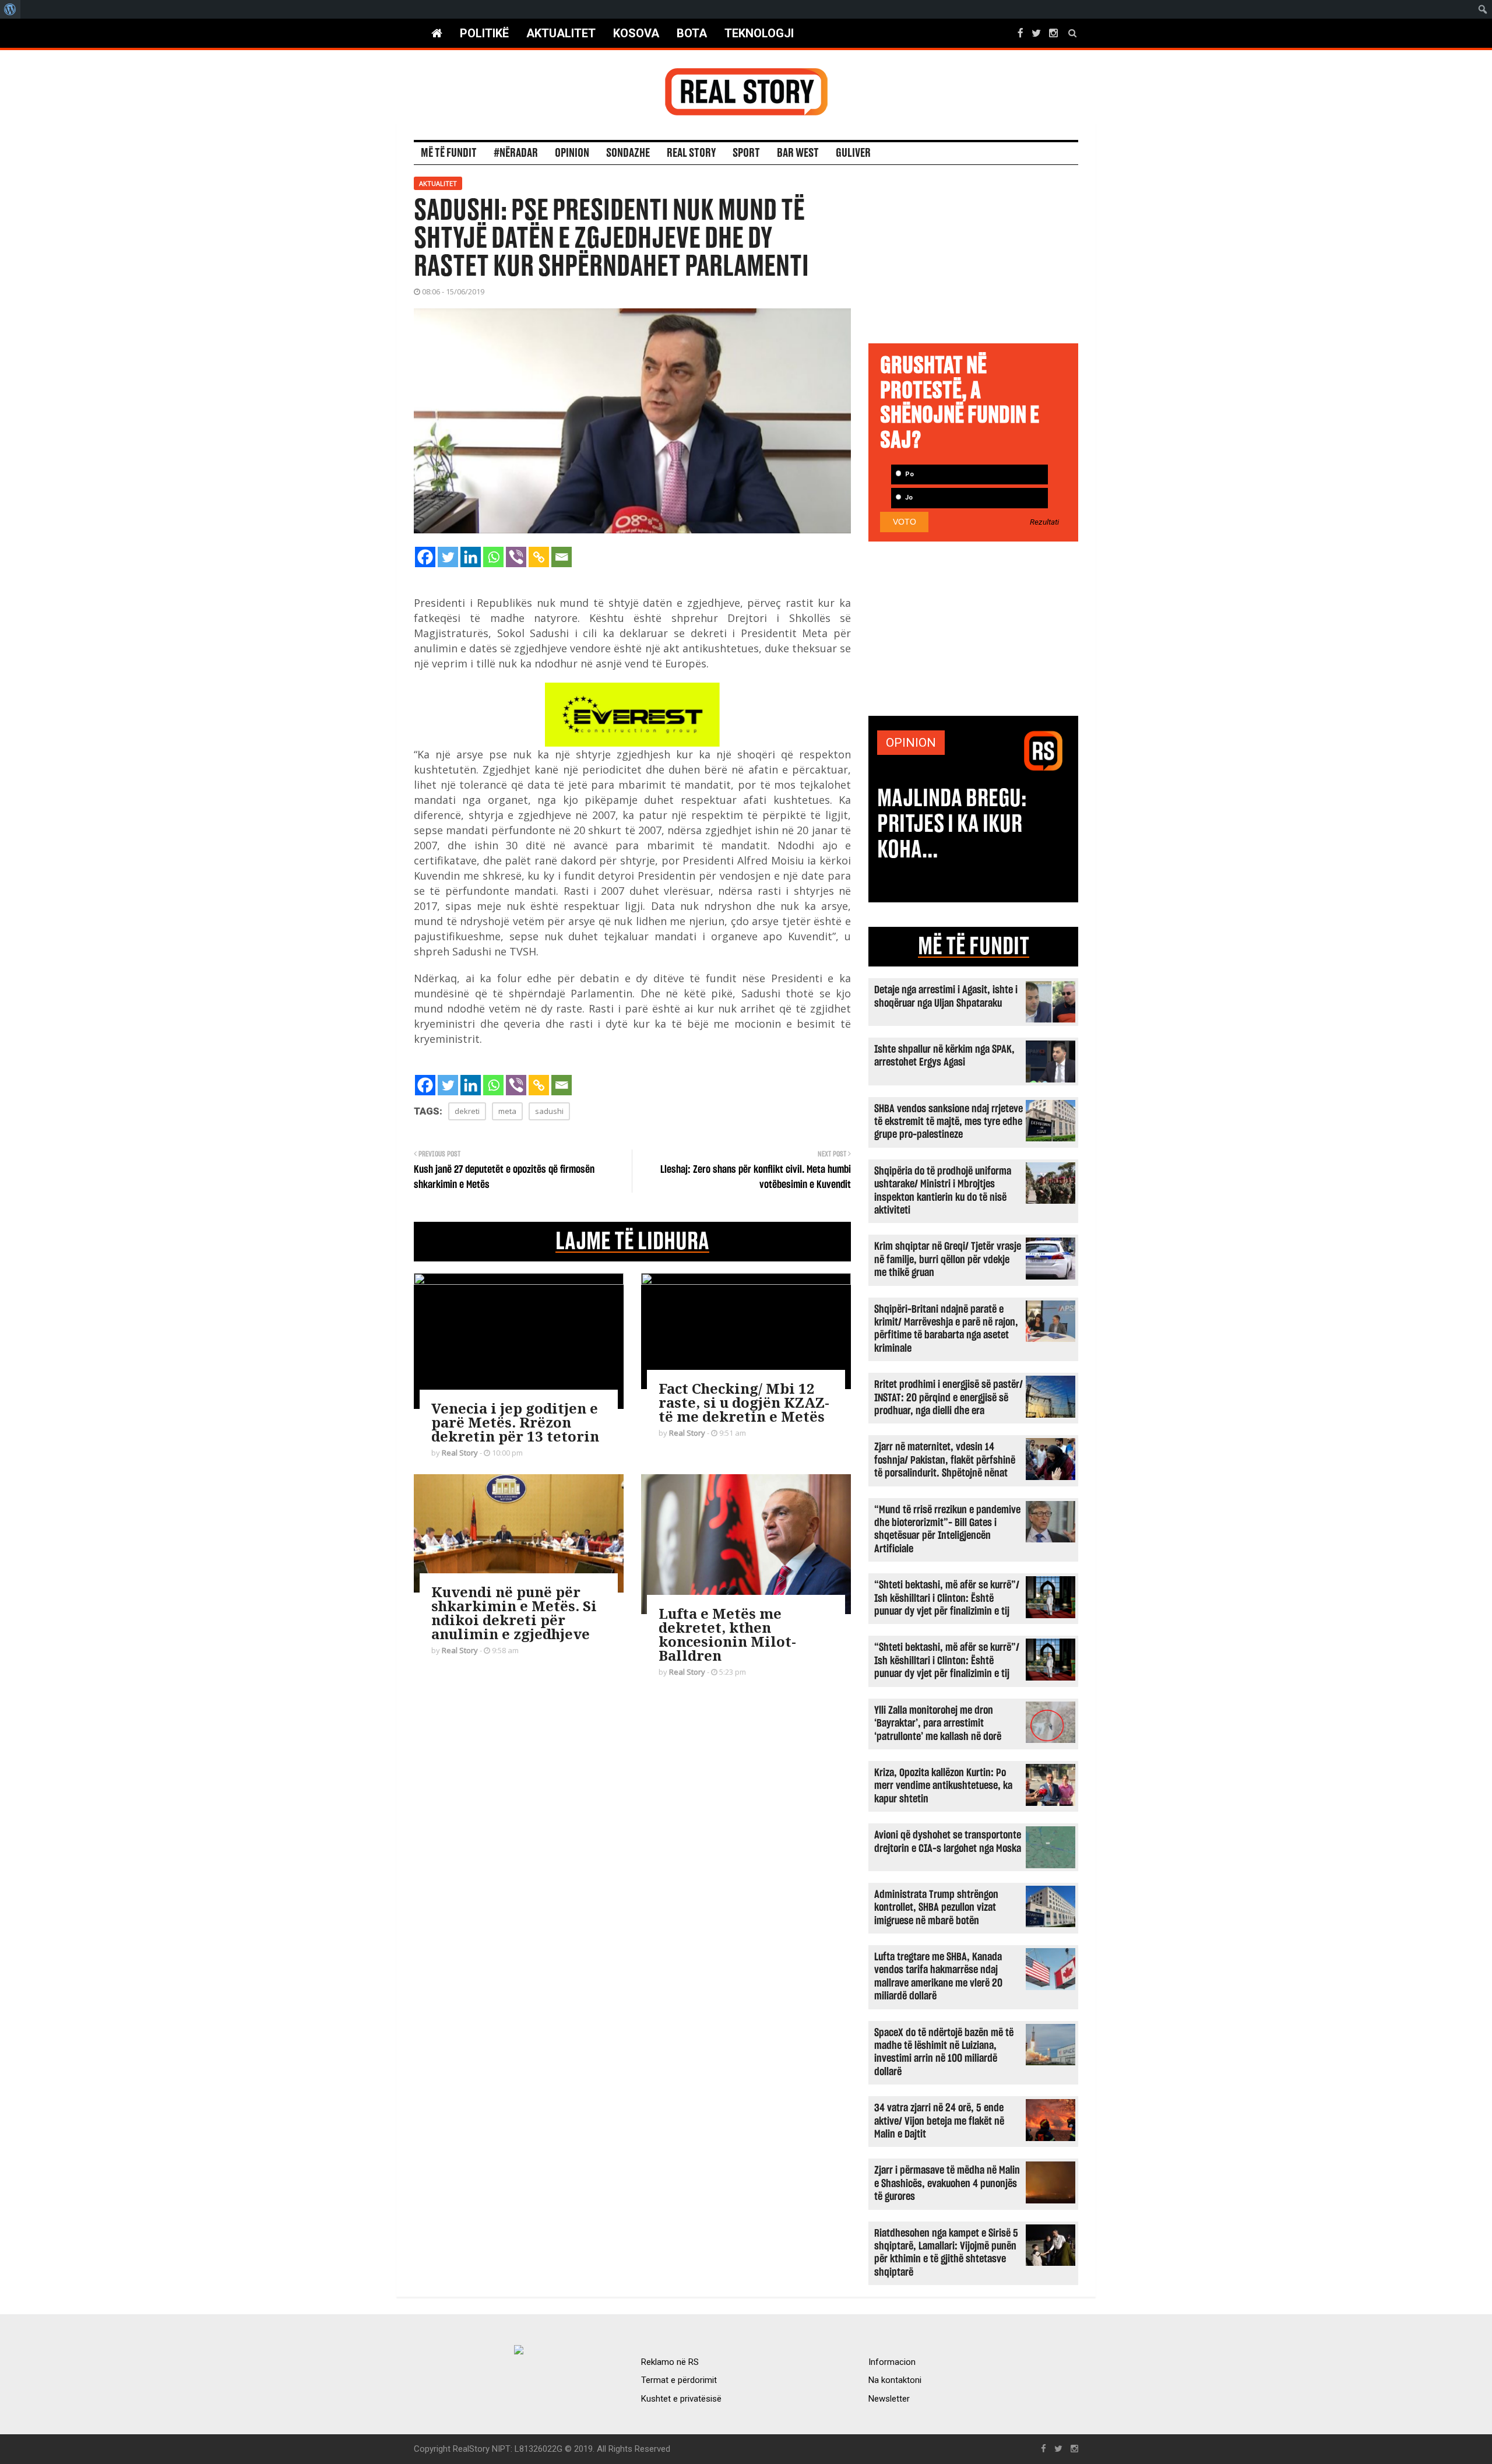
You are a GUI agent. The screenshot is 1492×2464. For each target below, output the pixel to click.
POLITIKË (484, 33)
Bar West (798, 153)
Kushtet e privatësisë (681, 2399)
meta (507, 1111)
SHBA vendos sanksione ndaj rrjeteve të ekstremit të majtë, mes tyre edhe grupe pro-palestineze (949, 1122)
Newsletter (889, 2399)
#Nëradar (516, 153)
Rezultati (1044, 522)
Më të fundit (449, 153)
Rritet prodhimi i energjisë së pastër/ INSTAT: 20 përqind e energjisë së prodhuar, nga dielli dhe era (949, 1398)
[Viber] (516, 557)
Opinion (572, 153)
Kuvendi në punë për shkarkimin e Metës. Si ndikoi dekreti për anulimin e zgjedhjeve (514, 1613)
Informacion (892, 2362)
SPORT (746, 153)
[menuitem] (10, 9)
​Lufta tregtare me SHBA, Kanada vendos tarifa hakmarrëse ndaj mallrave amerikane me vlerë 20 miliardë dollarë (938, 1977)
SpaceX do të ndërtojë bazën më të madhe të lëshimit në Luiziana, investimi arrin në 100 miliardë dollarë (944, 2052)
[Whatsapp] (493, 557)
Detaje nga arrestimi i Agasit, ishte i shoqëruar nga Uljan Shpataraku (946, 997)
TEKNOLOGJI (759, 33)
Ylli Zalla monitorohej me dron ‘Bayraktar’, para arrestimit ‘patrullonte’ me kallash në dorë (938, 1724)
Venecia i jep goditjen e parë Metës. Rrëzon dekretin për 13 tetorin (515, 1422)
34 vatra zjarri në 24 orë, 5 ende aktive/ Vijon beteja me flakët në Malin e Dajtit (939, 2121)
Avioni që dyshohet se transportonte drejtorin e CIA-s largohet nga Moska (948, 1842)
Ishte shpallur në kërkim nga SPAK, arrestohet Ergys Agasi (944, 1056)
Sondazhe (628, 153)
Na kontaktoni (895, 2380)
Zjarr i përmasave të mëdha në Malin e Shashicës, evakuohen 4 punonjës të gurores (947, 2184)
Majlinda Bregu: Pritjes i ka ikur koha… (952, 824)
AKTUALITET (561, 33)
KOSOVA (636, 33)
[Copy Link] (539, 557)
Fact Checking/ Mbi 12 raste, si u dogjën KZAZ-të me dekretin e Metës (744, 1402)
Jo (908, 498)
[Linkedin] (471, 557)
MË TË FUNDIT (974, 947)
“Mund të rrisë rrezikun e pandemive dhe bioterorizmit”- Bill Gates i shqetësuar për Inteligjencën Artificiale (947, 1530)
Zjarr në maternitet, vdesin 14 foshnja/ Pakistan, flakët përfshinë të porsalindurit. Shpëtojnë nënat (945, 1460)
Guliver (853, 153)
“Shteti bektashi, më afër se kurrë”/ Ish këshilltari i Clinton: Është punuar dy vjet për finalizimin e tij (947, 1598)
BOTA (692, 33)
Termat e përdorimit (679, 2380)
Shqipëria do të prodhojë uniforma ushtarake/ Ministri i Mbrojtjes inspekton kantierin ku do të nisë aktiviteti (943, 1191)
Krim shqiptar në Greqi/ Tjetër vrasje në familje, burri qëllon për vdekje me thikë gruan (948, 1260)
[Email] (562, 557)
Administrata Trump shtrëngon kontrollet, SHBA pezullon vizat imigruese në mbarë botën (936, 1908)
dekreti (467, 1111)
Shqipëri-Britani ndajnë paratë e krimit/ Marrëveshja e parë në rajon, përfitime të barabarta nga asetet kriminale (946, 1329)
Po (909, 474)
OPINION (911, 743)
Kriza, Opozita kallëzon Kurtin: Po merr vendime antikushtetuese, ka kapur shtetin (943, 1786)
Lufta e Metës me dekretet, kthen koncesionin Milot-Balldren (727, 1634)
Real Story (691, 153)
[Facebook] (425, 557)
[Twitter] (448, 557)
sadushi (549, 1111)
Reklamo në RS (670, 2362)
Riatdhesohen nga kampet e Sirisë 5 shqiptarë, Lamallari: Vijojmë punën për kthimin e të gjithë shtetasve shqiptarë (946, 2253)
